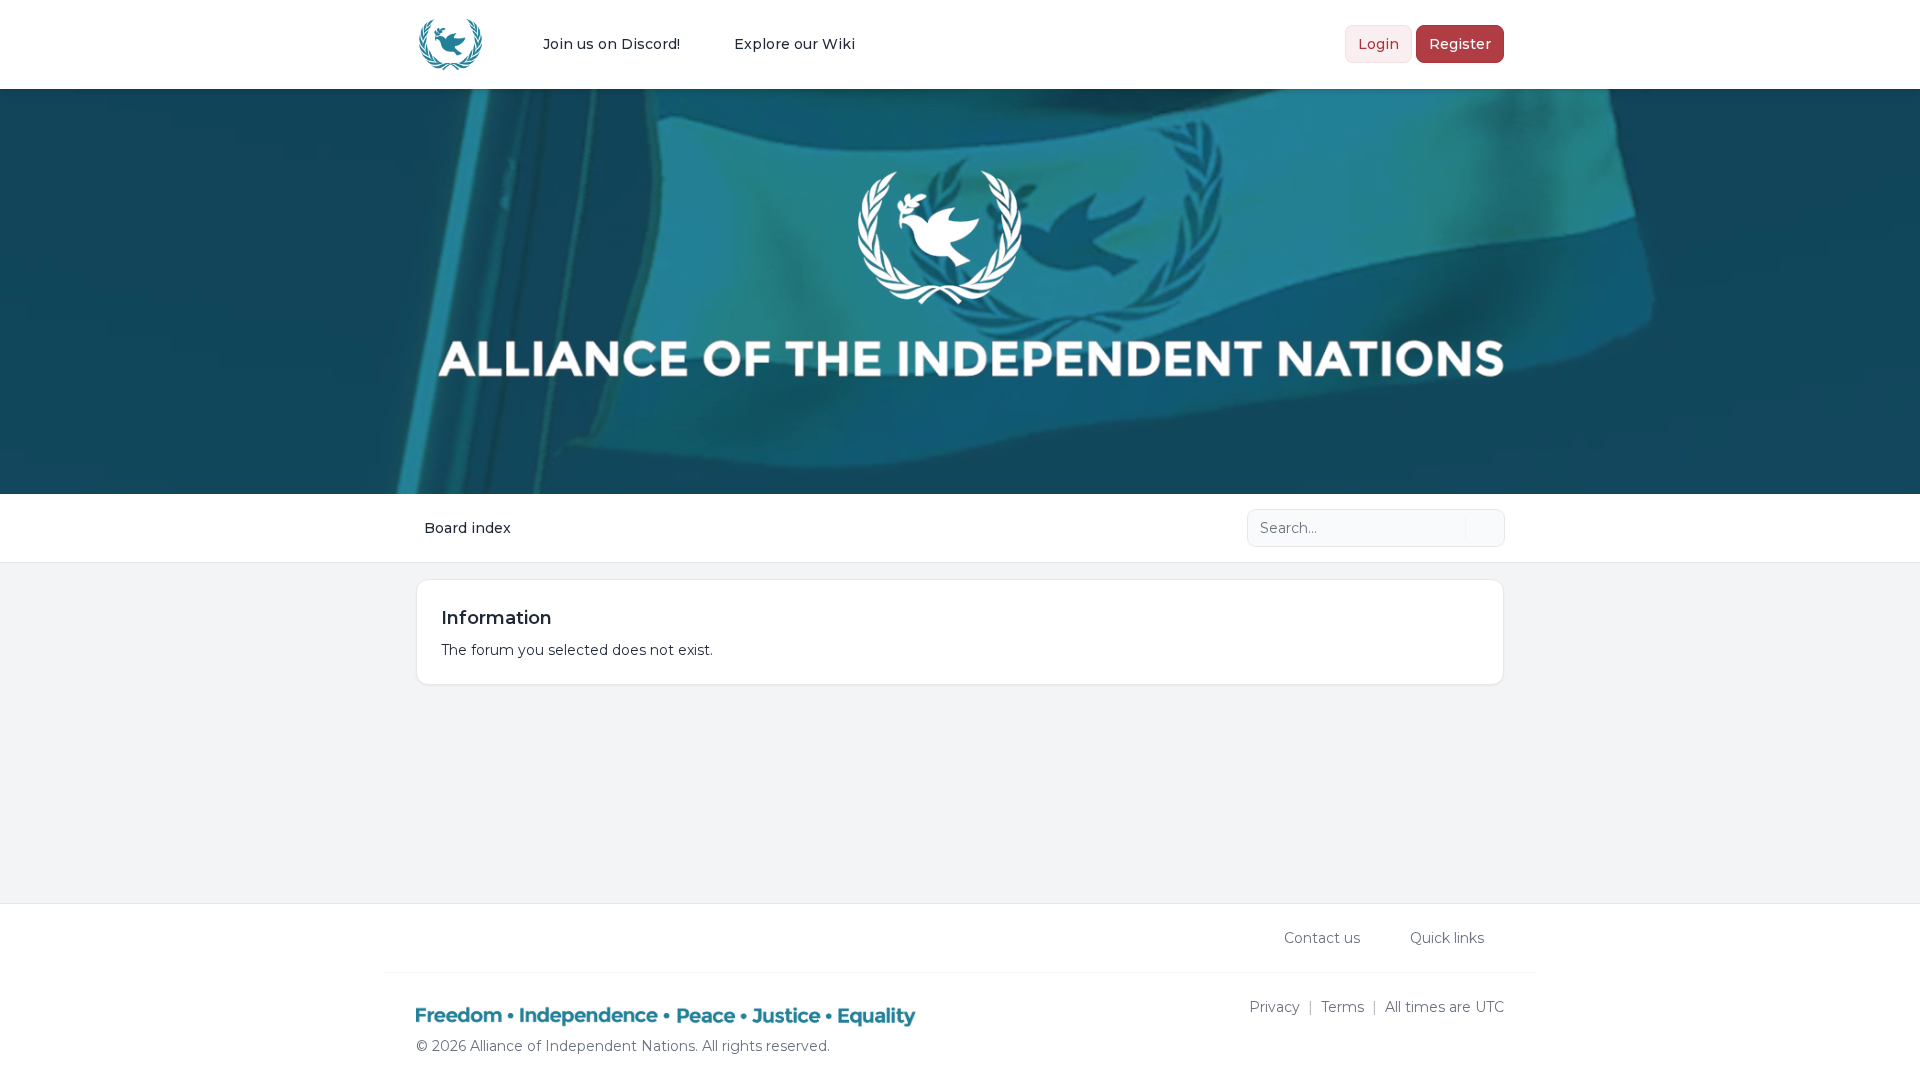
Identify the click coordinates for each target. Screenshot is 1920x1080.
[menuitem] (598, 44)
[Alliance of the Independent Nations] (450, 44)
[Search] (1448, 528)
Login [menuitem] (1378, 44)
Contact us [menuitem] (1322, 938)
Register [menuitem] (1460, 44)
